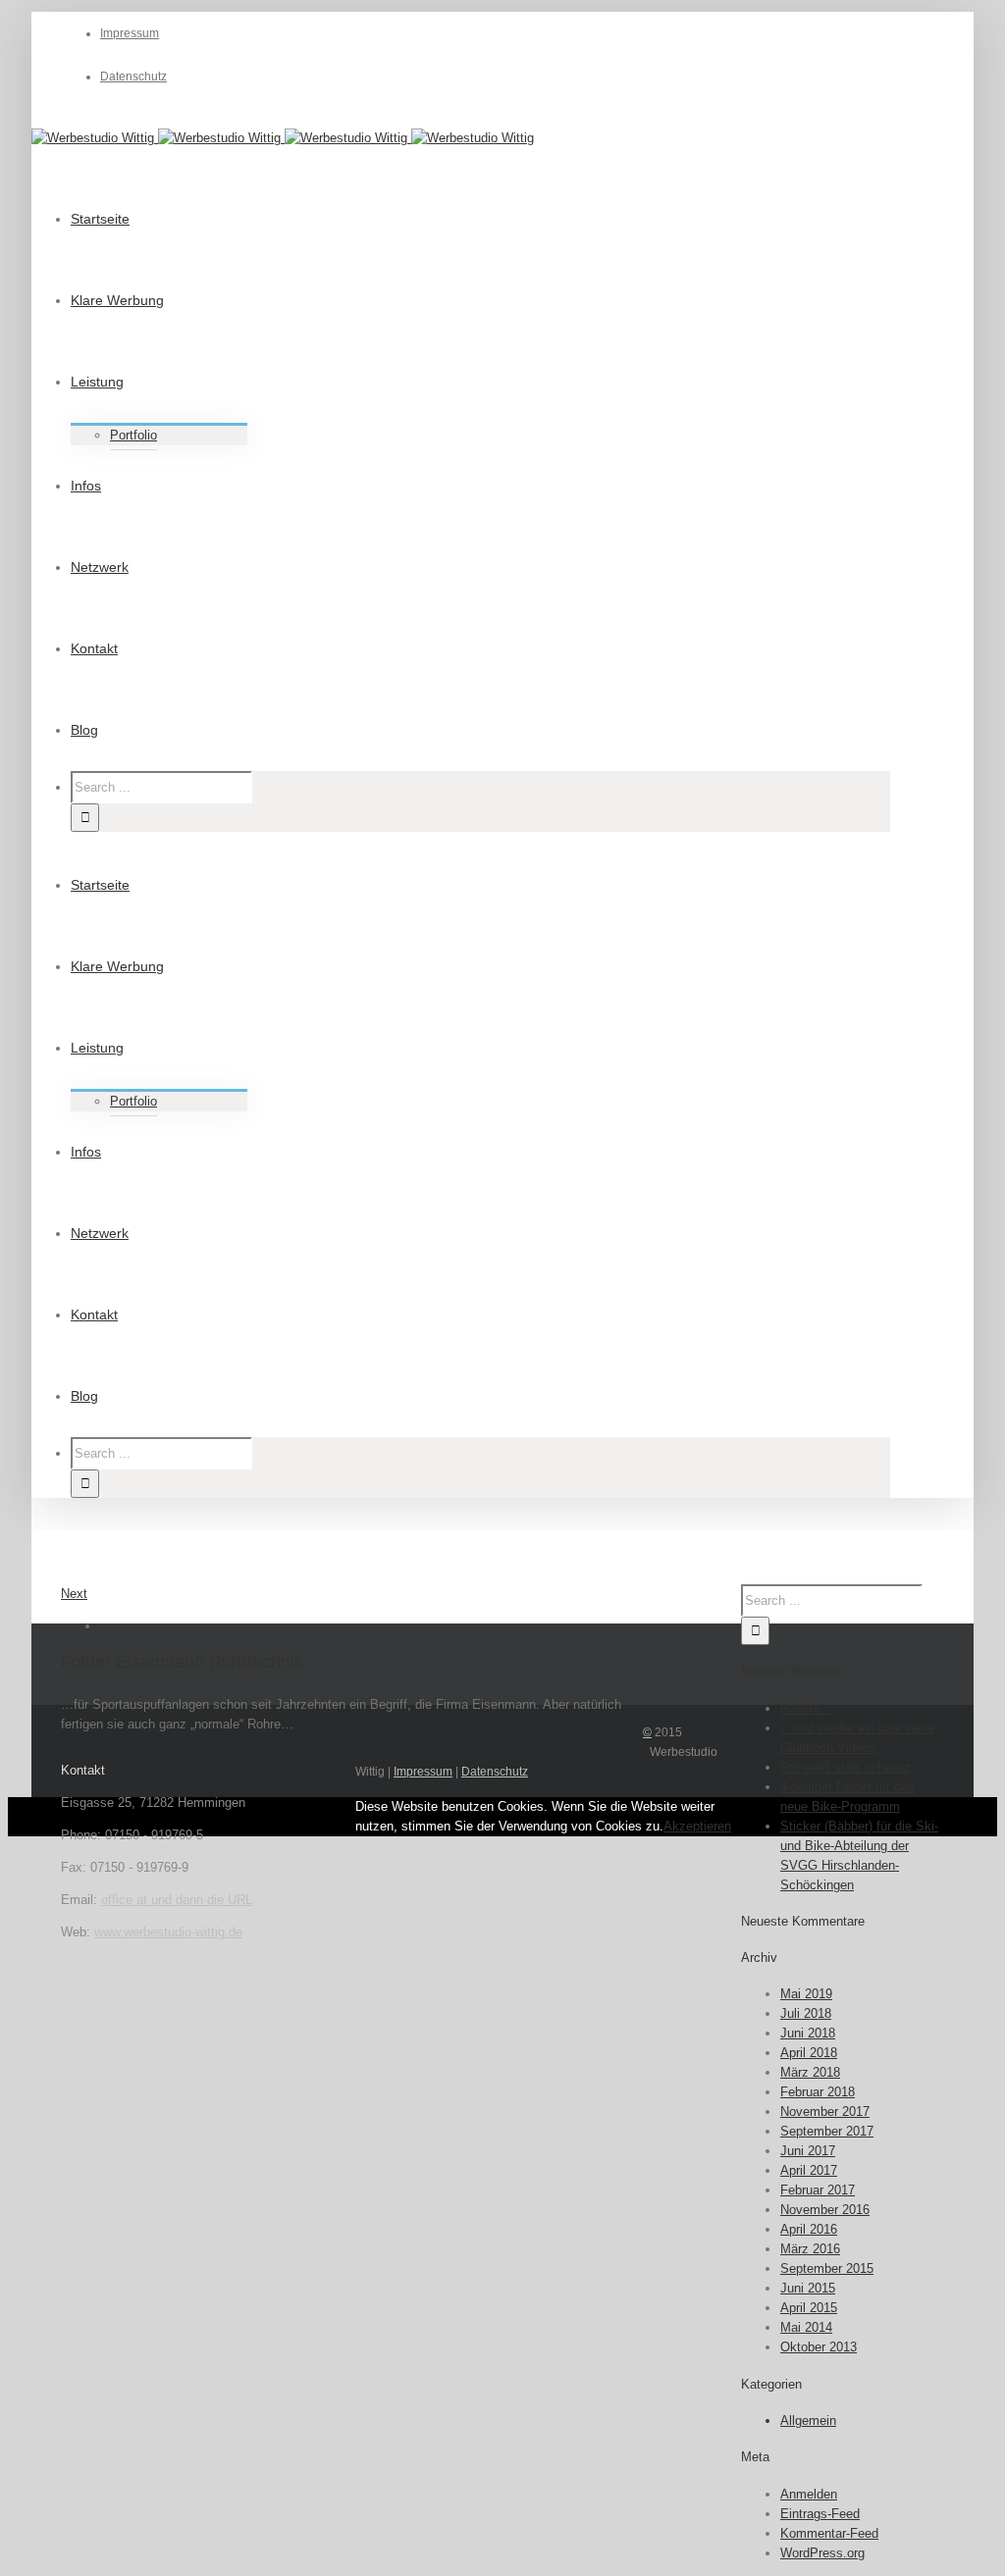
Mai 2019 (806, 1994)
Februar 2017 (818, 2190)
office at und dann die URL (177, 1900)
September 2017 (827, 2131)
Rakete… (807, 1708)
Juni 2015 (808, 2288)
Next (74, 1594)
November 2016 (825, 2210)
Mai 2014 (806, 2327)
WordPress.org (822, 2553)
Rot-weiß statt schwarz (846, 1767)
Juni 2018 (808, 2033)
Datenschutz (495, 1772)
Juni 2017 (808, 2151)
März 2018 (810, 2072)
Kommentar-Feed (829, 2533)
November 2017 (825, 2112)
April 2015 (809, 2308)
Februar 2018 (818, 2092)
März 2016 (810, 2249)
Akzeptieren (697, 1826)
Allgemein (808, 2421)
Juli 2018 (806, 2013)
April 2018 (809, 2053)
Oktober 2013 (819, 2347)
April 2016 (809, 2229)
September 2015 (827, 2268)
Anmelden (809, 2494)
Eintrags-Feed (820, 2514)
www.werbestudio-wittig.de (168, 1932)
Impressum (423, 1772)
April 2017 (809, 2170)
